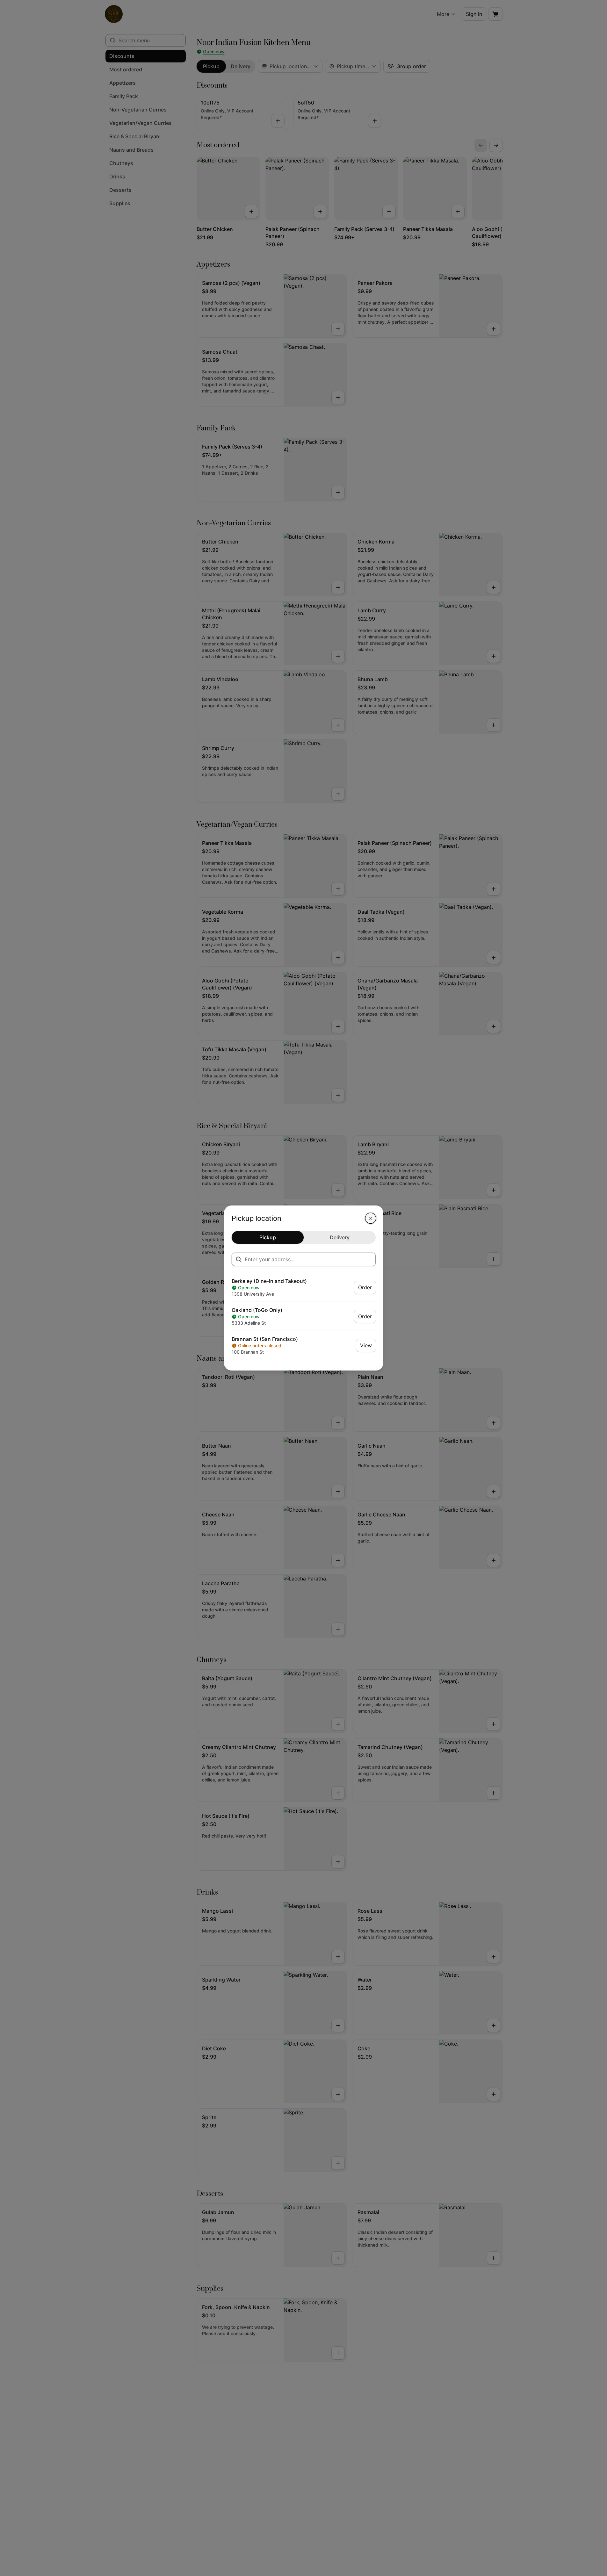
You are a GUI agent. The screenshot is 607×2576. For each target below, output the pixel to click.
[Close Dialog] (371, 1218)
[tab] (268, 1237)
